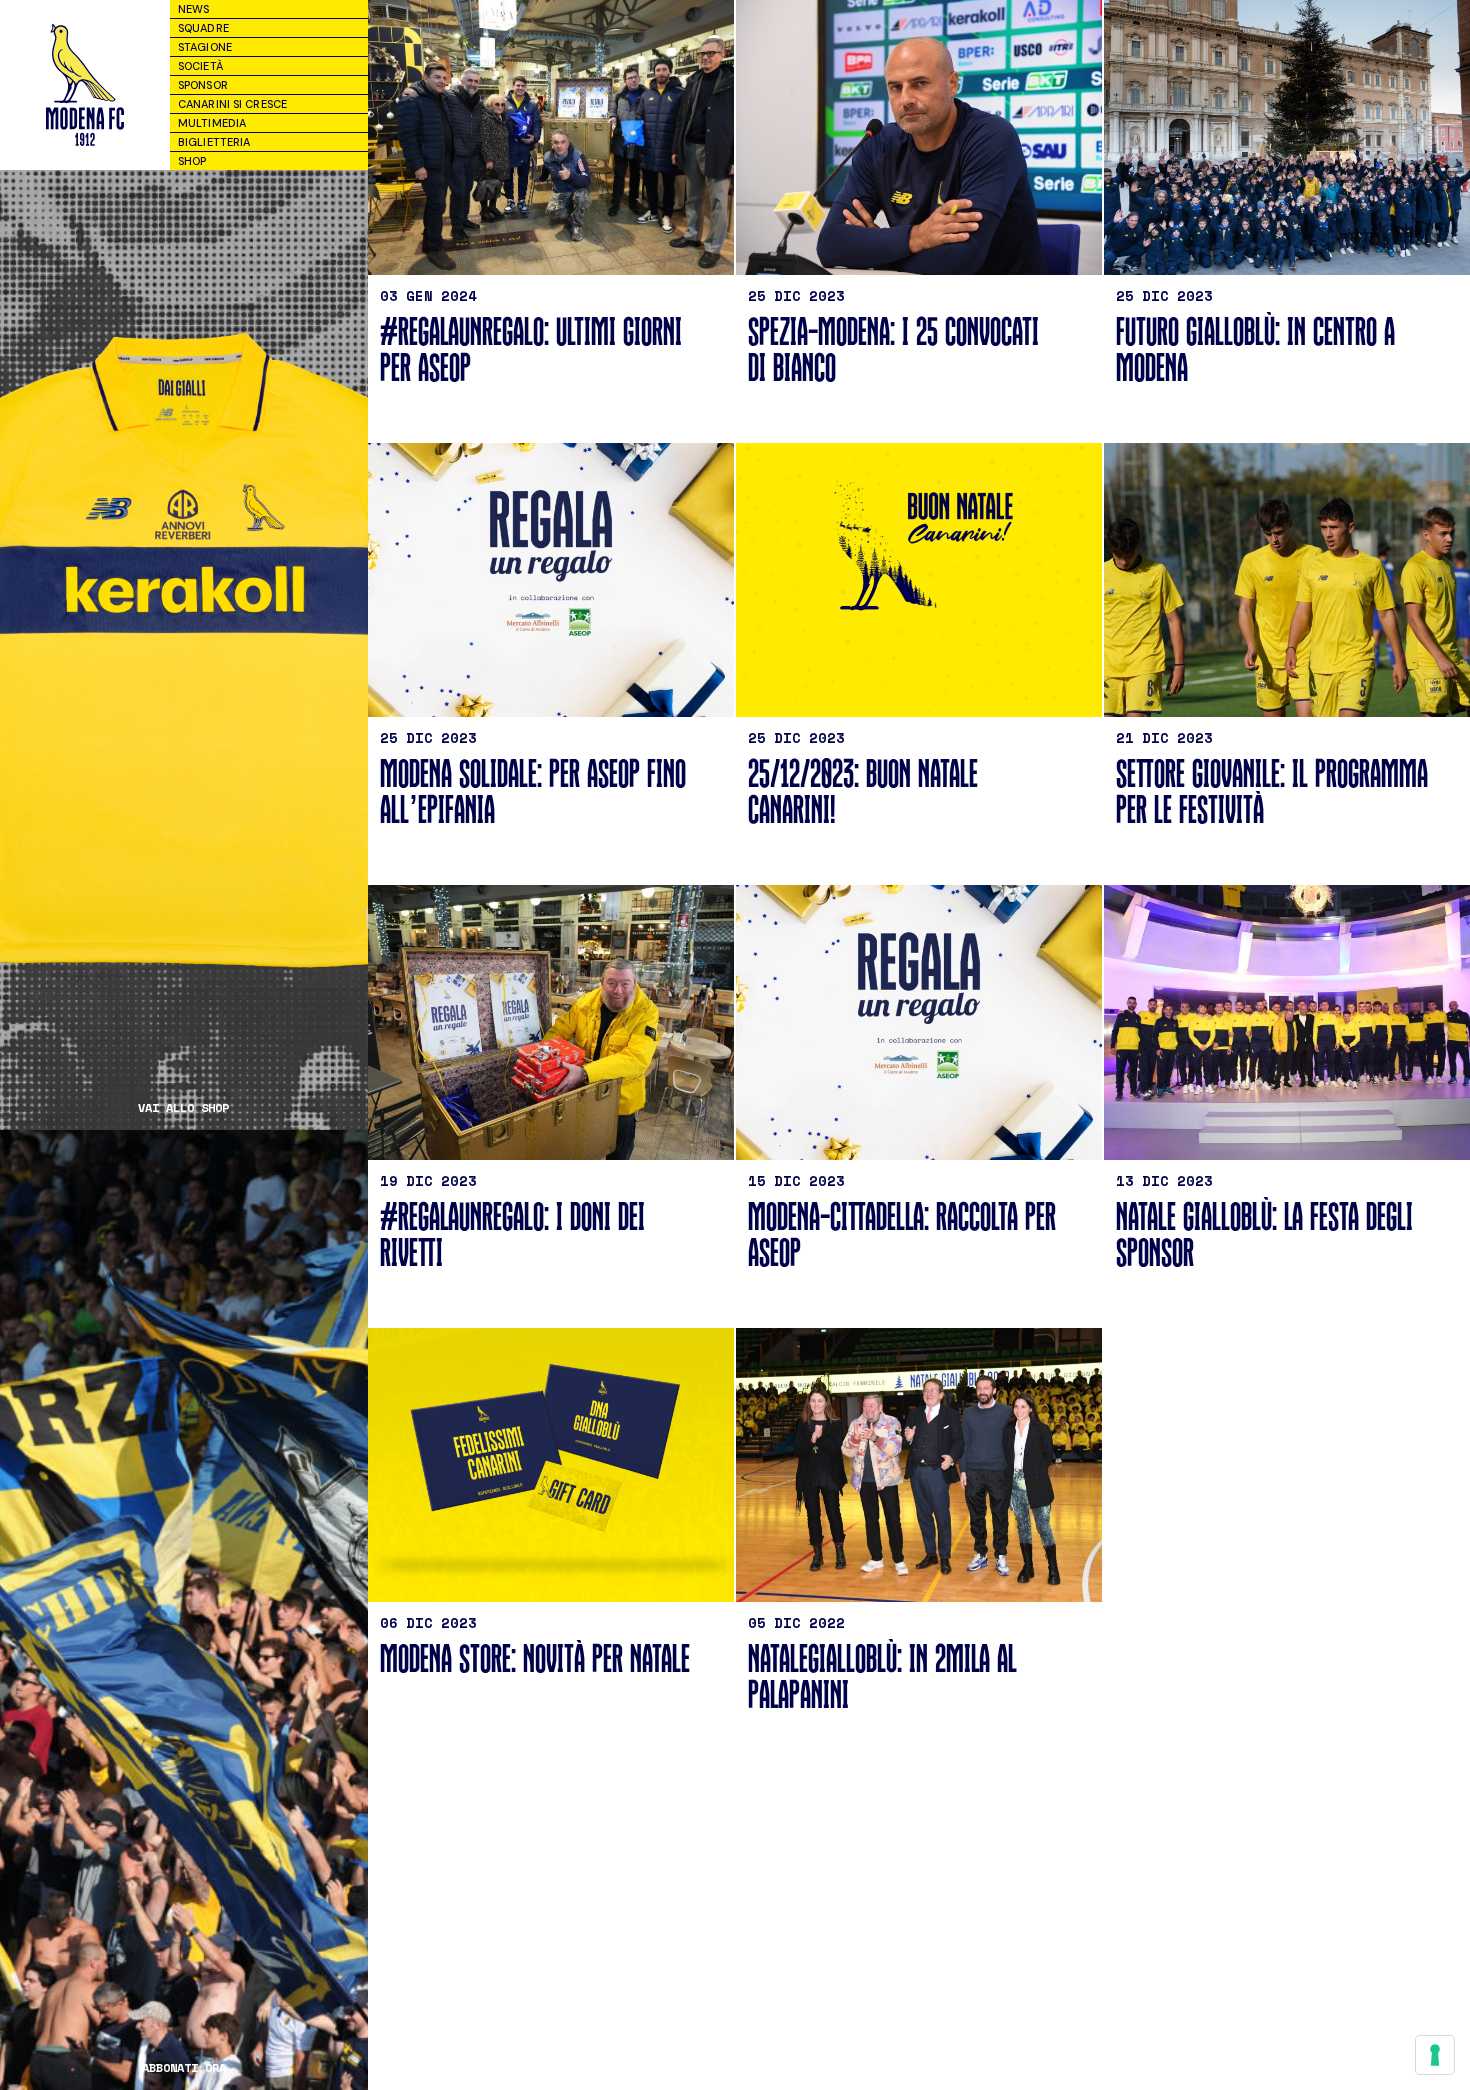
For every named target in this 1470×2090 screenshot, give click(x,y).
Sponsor (203, 85)
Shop (192, 161)
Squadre (203, 28)
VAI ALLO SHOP (183, 1108)
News (193, 9)
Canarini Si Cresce (232, 104)
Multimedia (212, 123)
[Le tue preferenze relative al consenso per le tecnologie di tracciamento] (1435, 2055)
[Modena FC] (85, 85)
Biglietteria (214, 142)
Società (200, 66)
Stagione (205, 47)
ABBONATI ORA (184, 2068)
